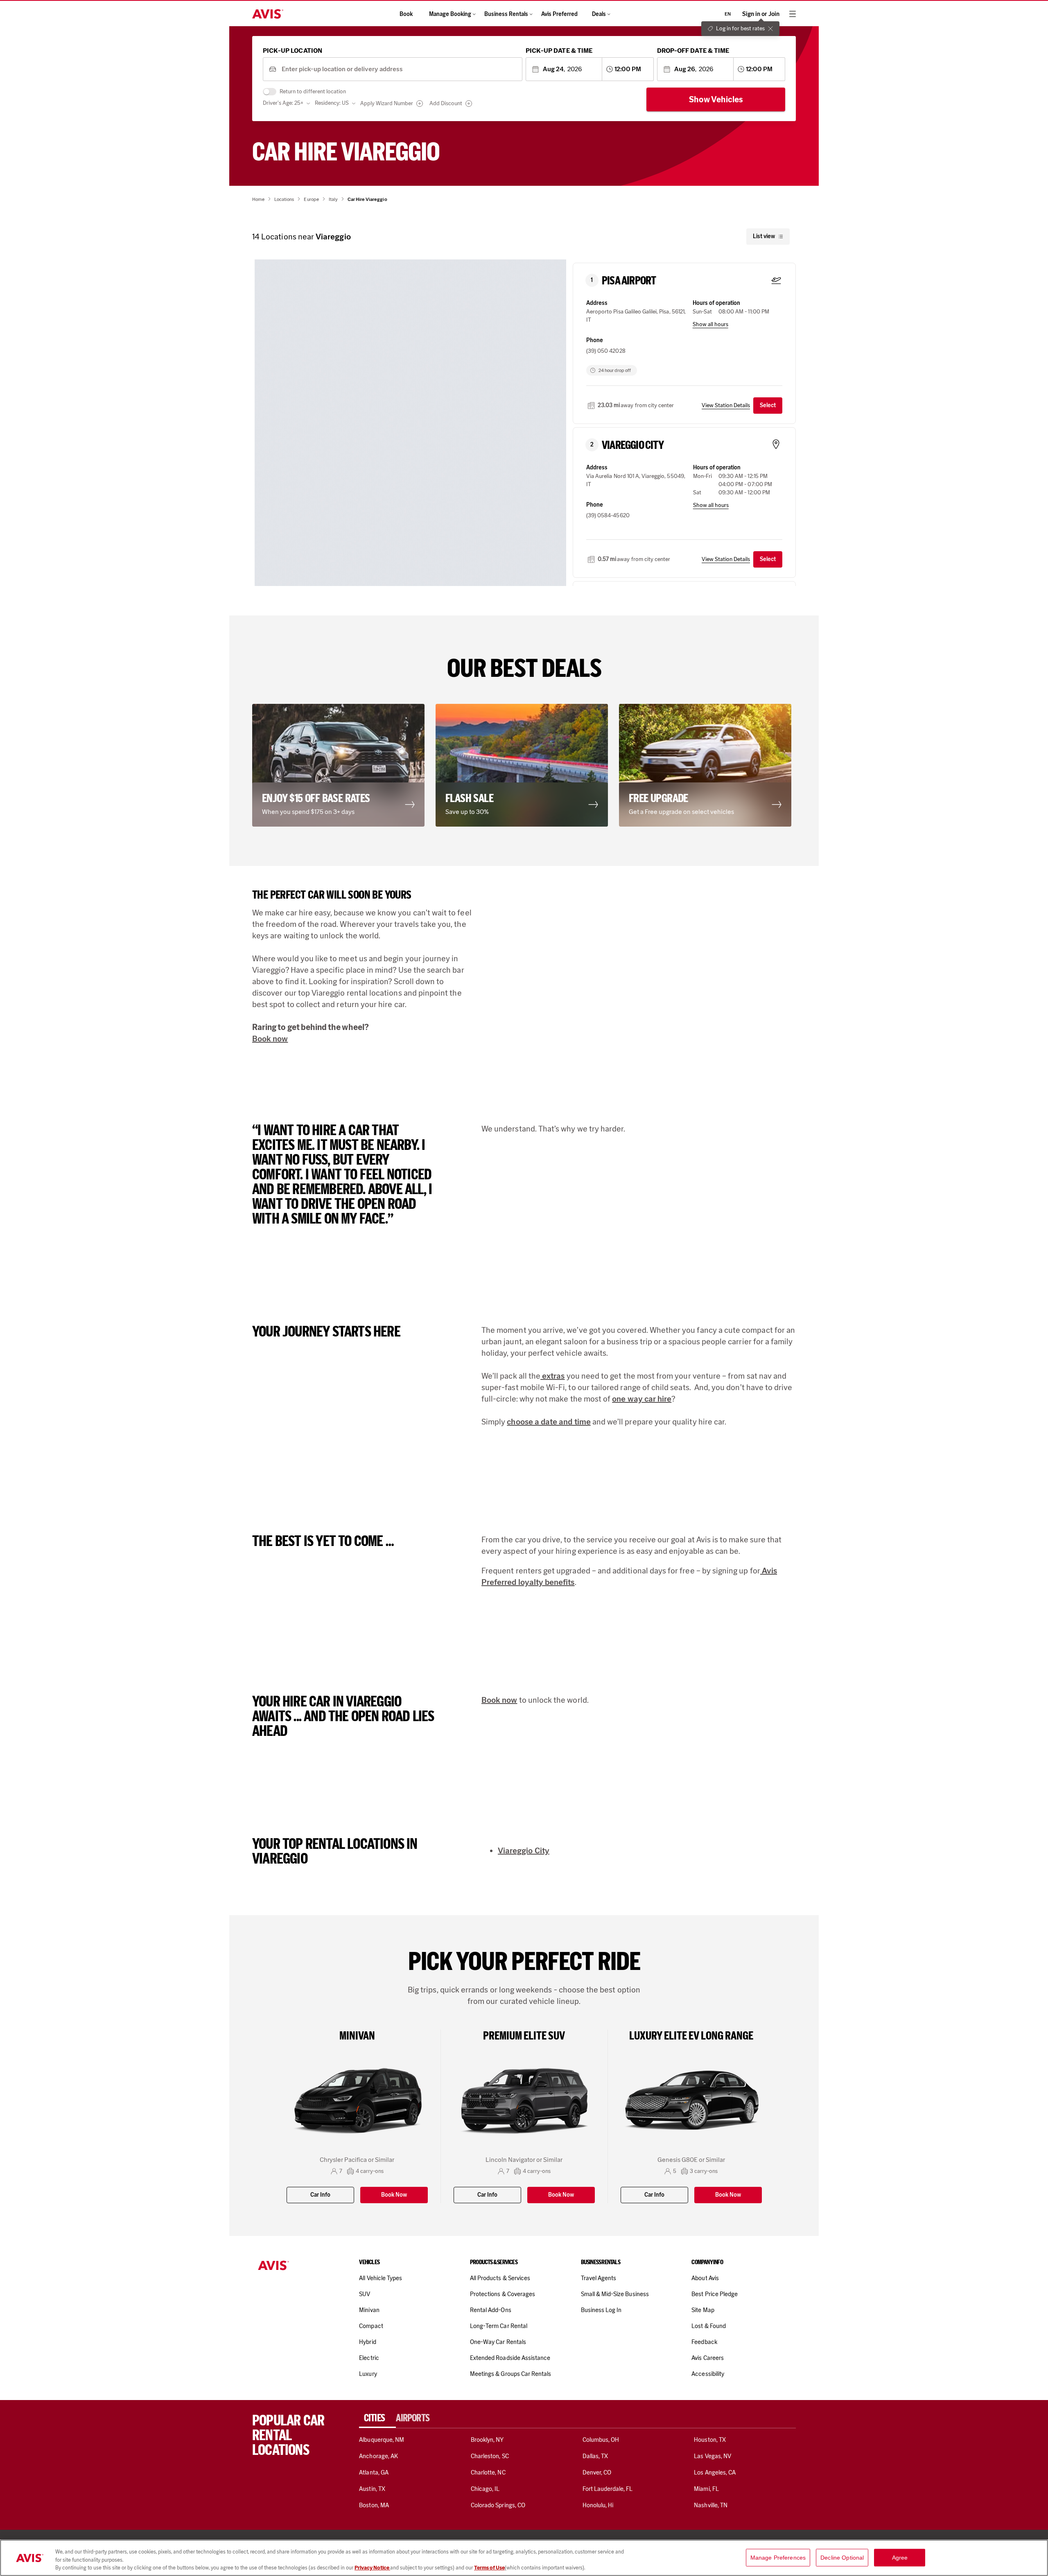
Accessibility (708, 2374)
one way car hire (642, 1399)
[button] (414, 455)
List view (764, 236)
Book (406, 14)
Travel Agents (599, 2278)
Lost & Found (709, 2326)
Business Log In (601, 2310)
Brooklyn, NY (487, 2440)
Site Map (703, 2310)
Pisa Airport (629, 281)
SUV (365, 2294)
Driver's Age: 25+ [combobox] (283, 103)
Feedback (704, 2342)
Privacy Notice (372, 2568)
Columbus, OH (601, 2440)
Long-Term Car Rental (499, 2326)
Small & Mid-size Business (615, 2294)
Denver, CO (597, 2472)
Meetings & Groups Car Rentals (510, 2374)
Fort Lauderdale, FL (608, 2489)
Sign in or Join (761, 14)
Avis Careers (708, 2358)
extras (552, 1376)
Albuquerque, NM (382, 2440)
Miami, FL (706, 2489)
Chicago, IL (485, 2489)
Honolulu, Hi (598, 2505)
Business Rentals (506, 14)
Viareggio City (633, 445)
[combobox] (399, 69)
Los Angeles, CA (715, 2472)
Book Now (394, 2195)
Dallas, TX (595, 2456)
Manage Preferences (778, 2557)
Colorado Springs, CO (498, 2505)
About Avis (705, 2278)
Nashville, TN (711, 2505)
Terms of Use (489, 2568)
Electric (369, 2358)
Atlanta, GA (374, 2472)
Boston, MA (374, 2505)
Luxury (368, 2374)
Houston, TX (710, 2440)
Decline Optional (842, 2557)
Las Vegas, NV (713, 2456)
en (728, 14)
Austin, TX (372, 2489)
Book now (270, 1039)
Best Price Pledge (715, 2294)
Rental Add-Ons (491, 2310)
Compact (371, 2326)
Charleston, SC (490, 2456)
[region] (524, 2558)
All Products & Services (500, 2278)
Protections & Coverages (503, 2294)
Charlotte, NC (488, 2472)
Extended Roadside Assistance (510, 2358)
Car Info (320, 2195)
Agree (900, 2557)
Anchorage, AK (378, 2456)
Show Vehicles (716, 99)
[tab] (377, 2418)
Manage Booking (450, 14)
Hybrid (367, 2342)
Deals (599, 14)
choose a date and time (549, 1422)
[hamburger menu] (793, 14)
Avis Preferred (559, 14)
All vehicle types (381, 2278)
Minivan (369, 2310)
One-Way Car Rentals (498, 2342)
